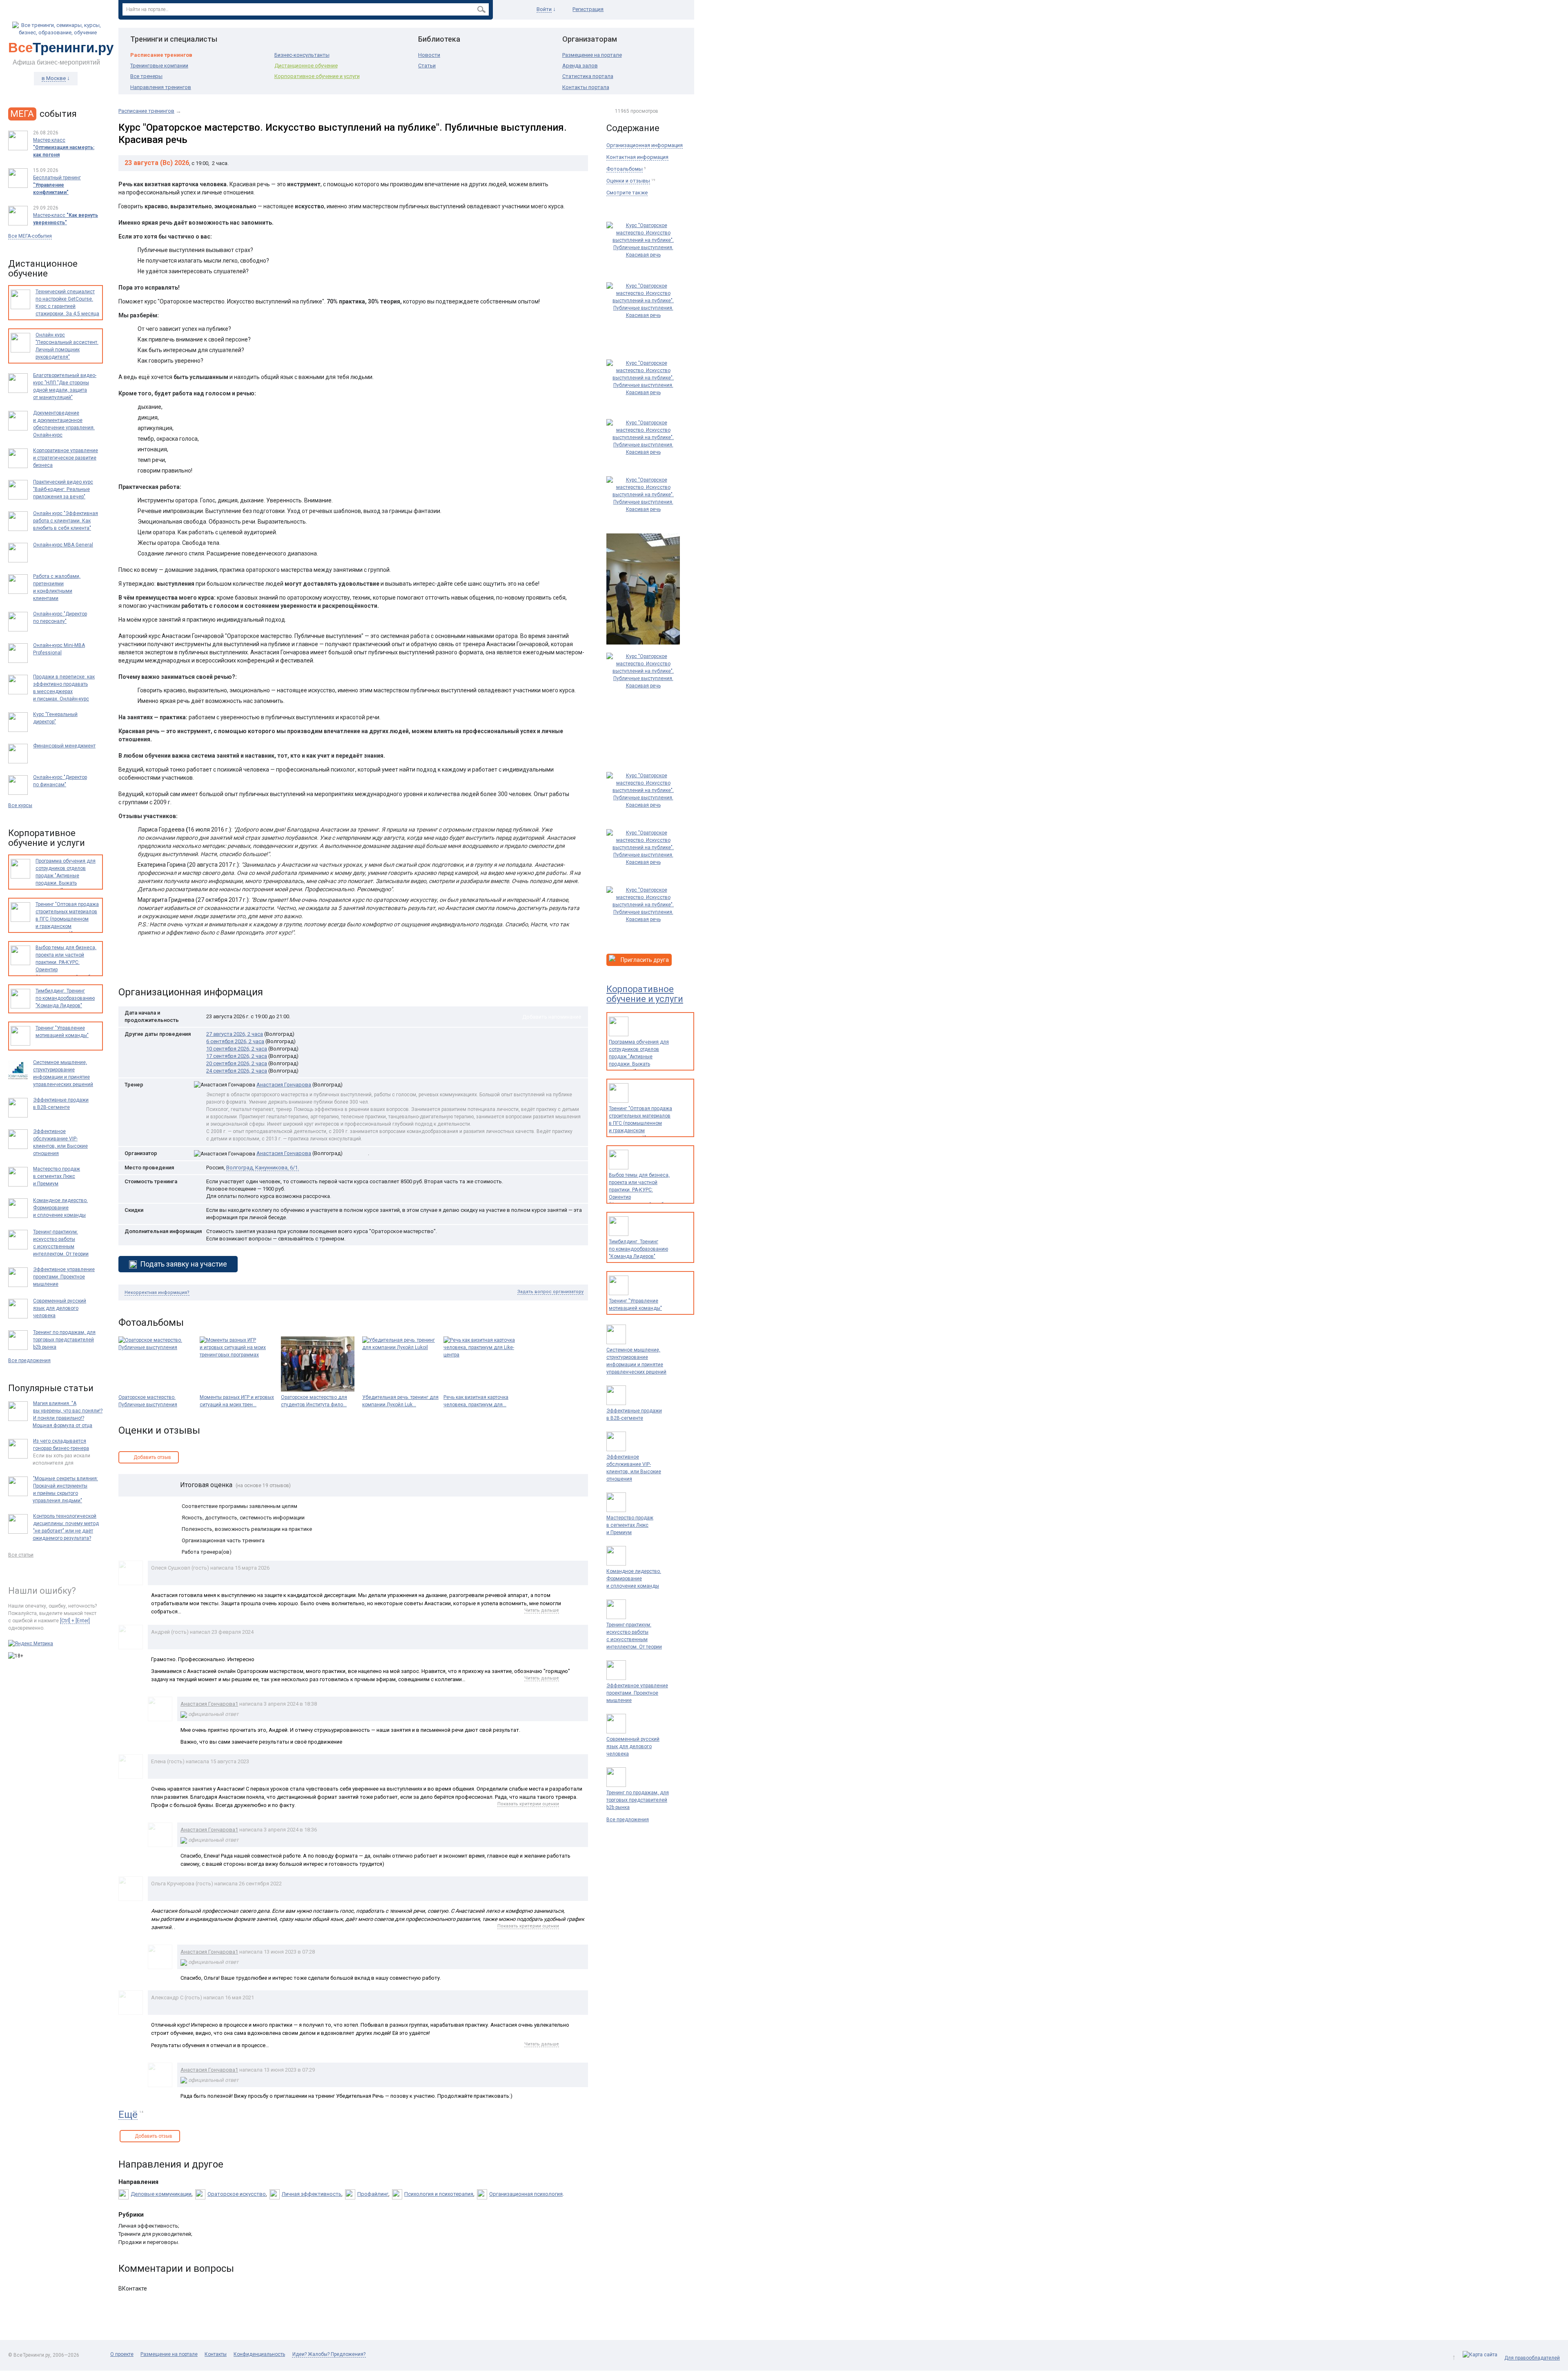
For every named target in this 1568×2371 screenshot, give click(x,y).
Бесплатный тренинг (57, 185)
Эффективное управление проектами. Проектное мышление (637, 1693)
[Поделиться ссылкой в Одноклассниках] (142, 966)
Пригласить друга (644, 960)
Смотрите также (627, 193)
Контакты (216, 2354)
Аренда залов (580, 66)
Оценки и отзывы (628, 181)
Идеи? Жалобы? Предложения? (329, 2354)
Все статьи (21, 1555)
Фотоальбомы (625, 169)
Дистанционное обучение (306, 66)
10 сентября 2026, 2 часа (237, 1049)
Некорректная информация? (157, 1293)
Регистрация (588, 9)
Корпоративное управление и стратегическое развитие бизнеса (66, 458)
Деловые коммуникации (161, 2194)
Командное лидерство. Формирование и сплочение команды (634, 1579)
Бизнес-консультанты (302, 55)
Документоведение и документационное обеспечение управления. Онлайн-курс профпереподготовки (64, 428)
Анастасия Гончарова (284, 1153)
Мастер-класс (66, 219)
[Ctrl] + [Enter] (75, 1621)
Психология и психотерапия (439, 2194)
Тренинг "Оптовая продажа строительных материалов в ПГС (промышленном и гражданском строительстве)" (640, 1123)
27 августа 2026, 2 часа (235, 1034)
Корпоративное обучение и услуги (317, 76)
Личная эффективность (312, 2194)
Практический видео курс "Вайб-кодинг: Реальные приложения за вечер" (63, 489)
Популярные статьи (51, 1388)
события (43, 114)
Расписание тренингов (161, 55)
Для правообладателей (1532, 2358)
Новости (429, 55)
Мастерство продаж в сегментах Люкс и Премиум (630, 1525)
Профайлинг (373, 2194)
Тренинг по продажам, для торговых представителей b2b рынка (638, 1800)
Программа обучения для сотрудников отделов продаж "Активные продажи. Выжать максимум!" (639, 1057)
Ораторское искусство (237, 2194)
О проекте (122, 2354)
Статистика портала (588, 76)
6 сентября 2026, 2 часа (235, 1041)
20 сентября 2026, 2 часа (237, 1063)
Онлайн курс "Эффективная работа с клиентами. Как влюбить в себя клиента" (66, 521)
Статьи (427, 66)
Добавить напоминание (552, 1017)
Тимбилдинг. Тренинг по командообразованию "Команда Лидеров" (638, 1249)
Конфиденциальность (259, 2354)
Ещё (128, 2115)
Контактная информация (637, 157)
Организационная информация (645, 145)
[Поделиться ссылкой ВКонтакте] (126, 966)
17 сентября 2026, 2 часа (237, 1056)
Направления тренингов (161, 87)
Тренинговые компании (159, 66)
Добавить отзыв (152, 1457)
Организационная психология (526, 2194)
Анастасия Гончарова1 (209, 1704)
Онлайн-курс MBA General (63, 545)
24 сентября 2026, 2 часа (237, 1071)
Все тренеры (146, 76)
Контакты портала (586, 87)
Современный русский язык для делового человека (633, 1746)
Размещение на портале (592, 55)
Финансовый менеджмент (64, 746)
